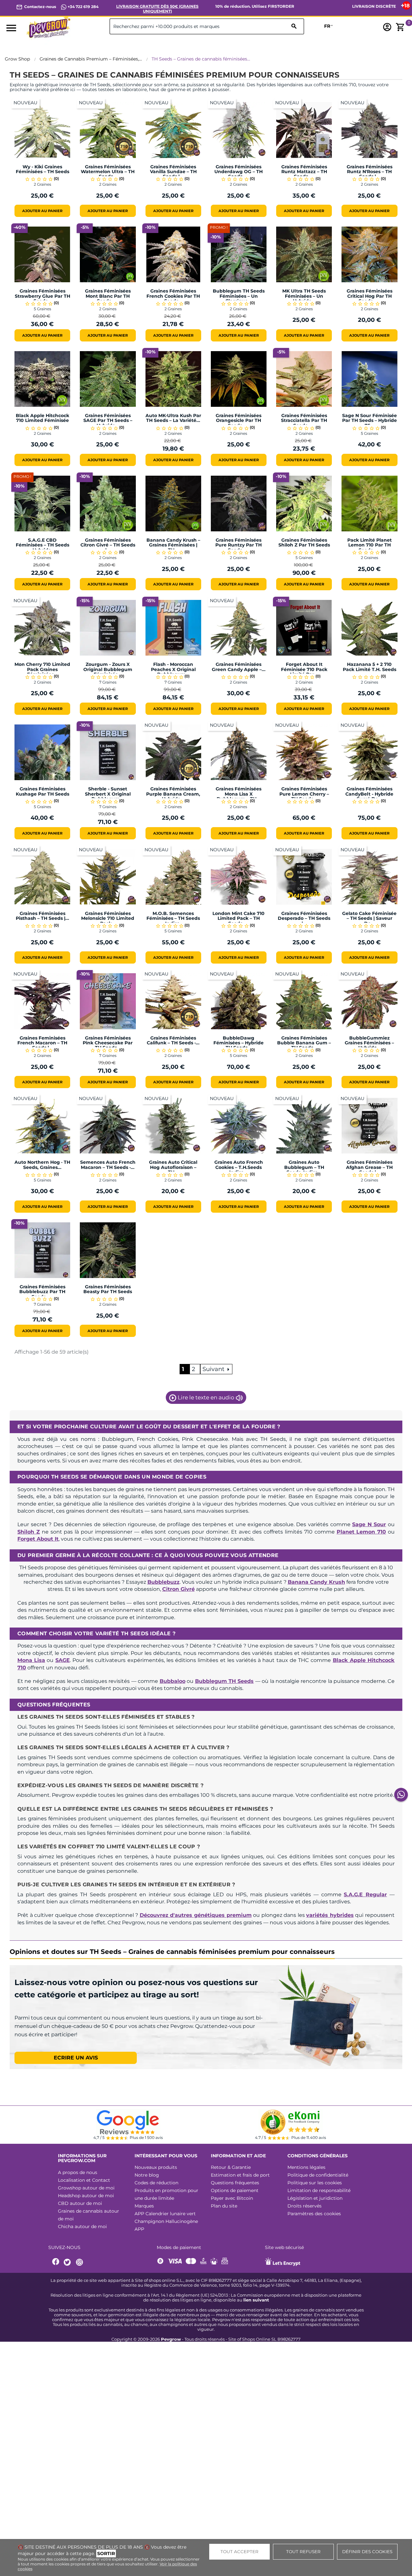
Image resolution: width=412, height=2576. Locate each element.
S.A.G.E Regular (365, 1895)
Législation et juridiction (315, 2198)
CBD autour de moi (80, 2203)
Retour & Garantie (231, 2167)
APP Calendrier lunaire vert (165, 2214)
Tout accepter (239, 2552)
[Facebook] (56, 2262)
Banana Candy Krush (316, 1582)
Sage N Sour (369, 1524)
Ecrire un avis (76, 2058)
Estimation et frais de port (240, 2175)
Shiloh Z (29, 1532)
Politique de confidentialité (318, 2175)
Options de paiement (235, 2190)
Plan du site (224, 2206)
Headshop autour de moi (86, 2196)
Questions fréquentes (235, 2183)
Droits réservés (304, 2206)
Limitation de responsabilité (319, 2190)
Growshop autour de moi (86, 2188)
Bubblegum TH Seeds (225, 1681)
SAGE (63, 1660)
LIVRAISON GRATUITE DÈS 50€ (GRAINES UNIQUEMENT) (157, 9)
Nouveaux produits (156, 2167)
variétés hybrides (330, 1915)
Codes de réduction (156, 2183)
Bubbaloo (173, 1681)
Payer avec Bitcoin (232, 2198)
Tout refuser (303, 2552)
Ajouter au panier (42, 211)
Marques (144, 2206)
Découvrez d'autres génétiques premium (196, 1915)
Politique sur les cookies (315, 2183)
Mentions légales (306, 2167)
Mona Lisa (31, 1660)
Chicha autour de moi (82, 2226)
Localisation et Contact (84, 2180)
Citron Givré (178, 1589)
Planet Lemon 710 (361, 1532)
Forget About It (38, 1539)
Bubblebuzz (164, 1582)
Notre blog (147, 2175)
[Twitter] (68, 2262)
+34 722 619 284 (83, 7)
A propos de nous (78, 2172)
